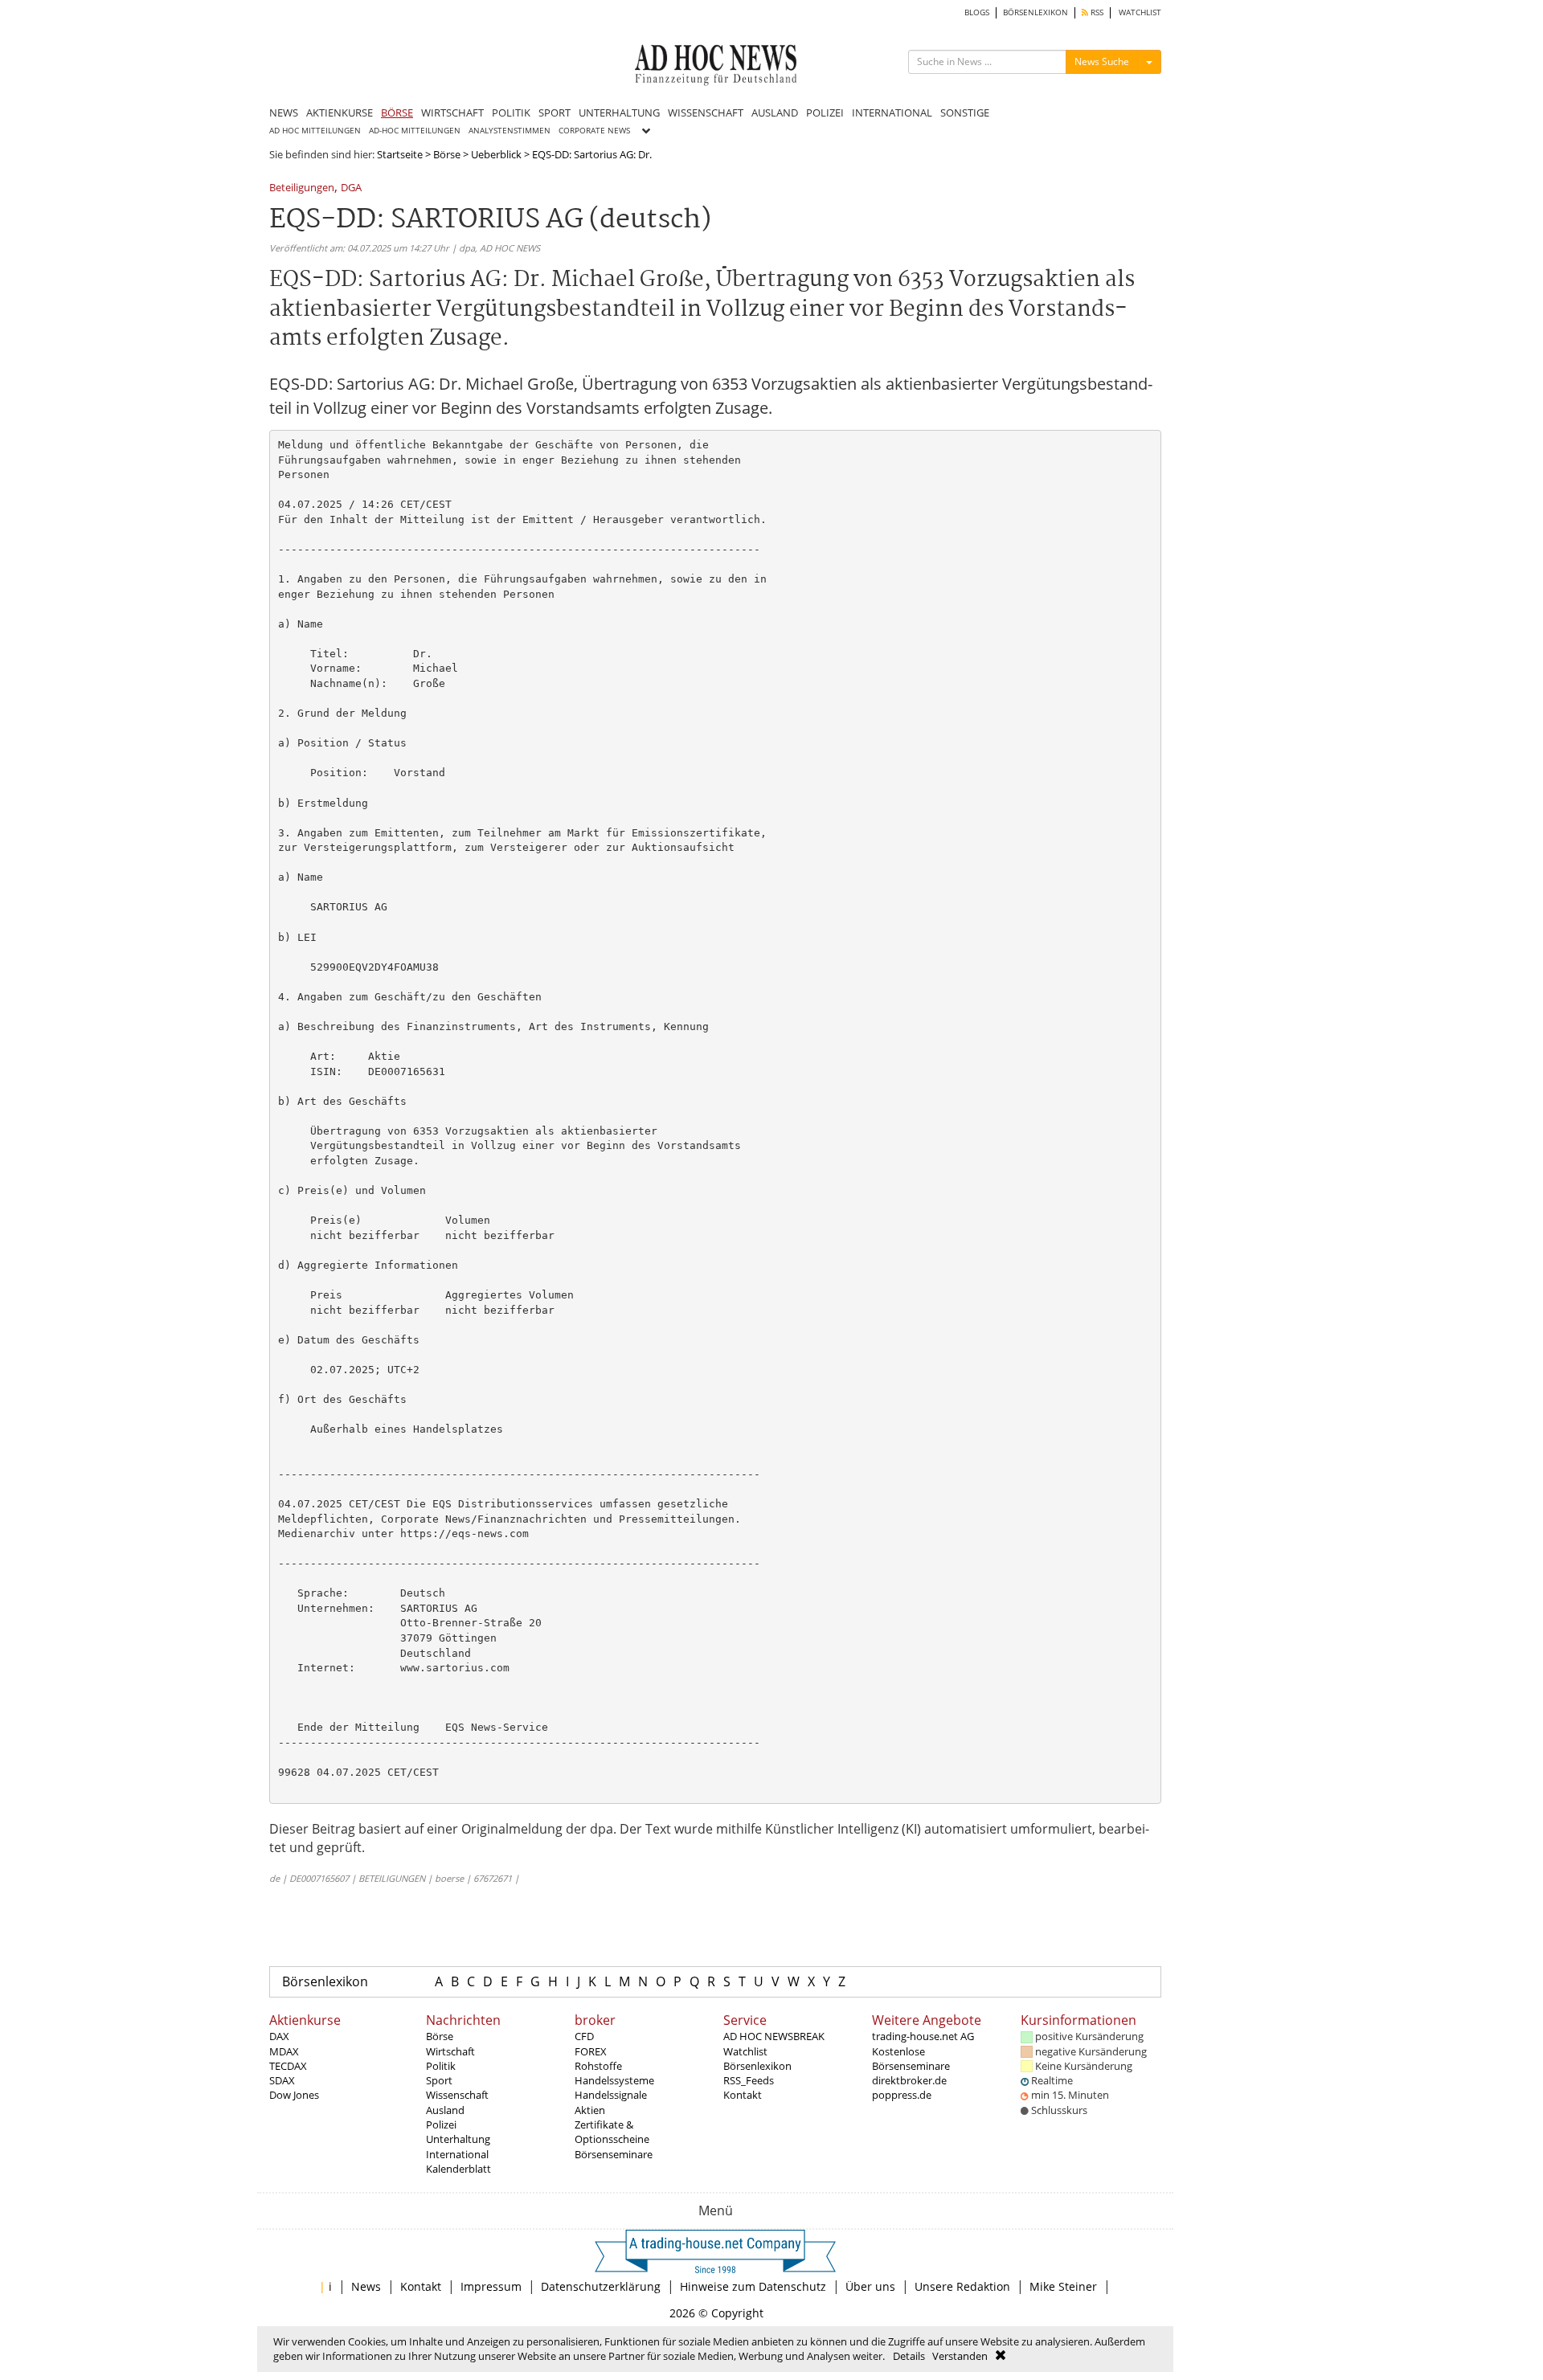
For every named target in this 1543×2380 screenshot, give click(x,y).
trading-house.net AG (923, 2036)
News (366, 2286)
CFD (584, 2036)
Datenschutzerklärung (601, 2286)
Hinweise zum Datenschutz (753, 2286)
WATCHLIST (1140, 12)
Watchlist (745, 2051)
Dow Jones (294, 2095)
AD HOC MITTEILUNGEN (315, 131)
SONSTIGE (965, 112)
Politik (441, 2066)
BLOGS (977, 12)
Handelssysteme (614, 2080)
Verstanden (960, 2356)
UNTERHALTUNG (619, 112)
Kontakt (743, 2095)
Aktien (590, 2110)
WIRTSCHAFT (452, 112)
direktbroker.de (909, 2080)
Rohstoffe (598, 2066)
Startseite (400, 154)
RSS (1096, 12)
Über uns (870, 2286)
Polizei (441, 2124)
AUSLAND (775, 112)
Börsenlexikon (325, 1981)
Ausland (445, 2110)
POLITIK (511, 112)
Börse (447, 154)
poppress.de (902, 2095)
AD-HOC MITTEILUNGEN (415, 131)
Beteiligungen (302, 188)
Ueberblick (496, 154)
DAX (279, 2036)
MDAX (284, 2051)
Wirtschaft (450, 2051)
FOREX (591, 2051)
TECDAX (288, 2066)
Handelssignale (611, 2095)
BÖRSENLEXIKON (1035, 12)
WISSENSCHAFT (706, 112)
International (457, 2154)
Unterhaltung (458, 2139)
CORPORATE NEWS (594, 131)
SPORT (555, 112)
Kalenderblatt (458, 2169)
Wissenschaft (457, 2095)
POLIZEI (825, 112)
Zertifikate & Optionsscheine (612, 2132)
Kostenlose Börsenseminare (911, 2059)
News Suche (1102, 61)
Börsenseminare (614, 2154)
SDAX (282, 2080)
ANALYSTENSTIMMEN (510, 131)
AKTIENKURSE (340, 112)
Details (909, 2356)
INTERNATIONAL (892, 112)
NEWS (284, 112)
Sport (439, 2080)
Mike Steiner (1063, 2286)
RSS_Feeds (749, 2080)
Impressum (491, 2286)
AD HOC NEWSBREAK (774, 2036)
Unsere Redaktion (962, 2286)
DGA (351, 188)
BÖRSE (397, 112)
